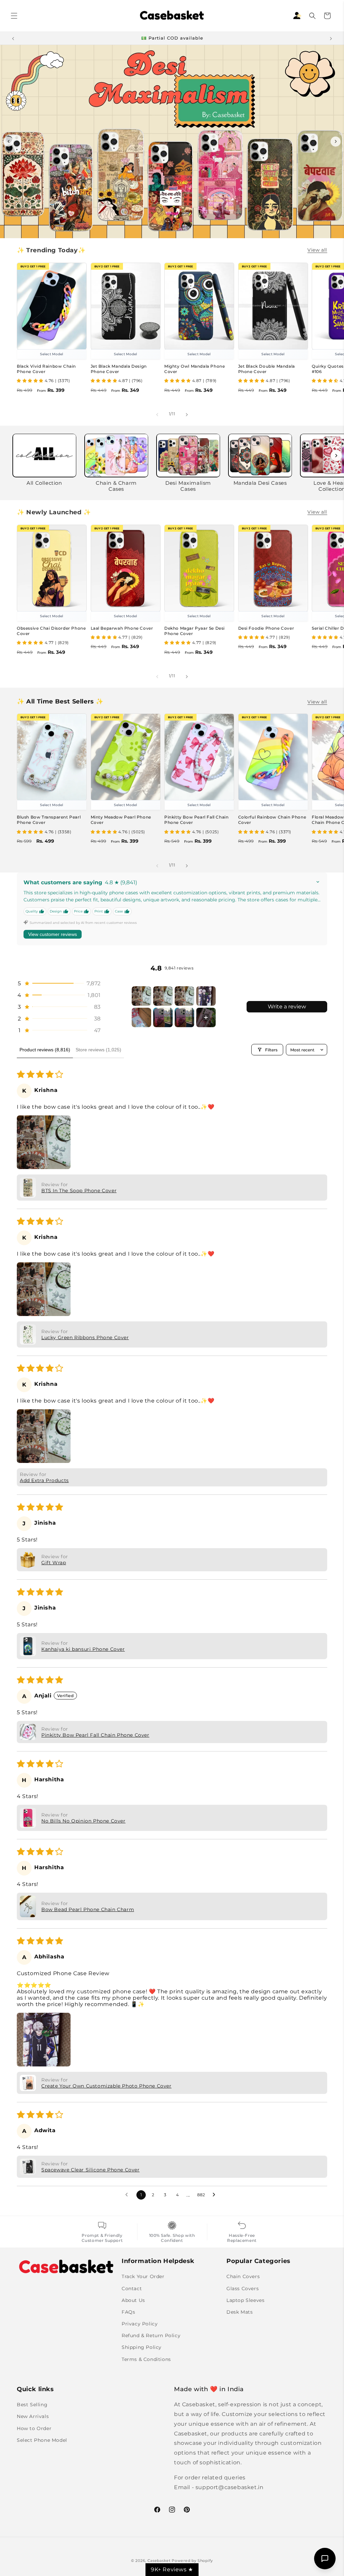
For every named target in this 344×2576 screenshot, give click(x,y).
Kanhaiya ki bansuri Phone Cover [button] (83, 1649)
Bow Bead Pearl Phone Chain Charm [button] (88, 1909)
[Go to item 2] (163, 996)
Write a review (287, 1007)
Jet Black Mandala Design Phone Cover (119, 369)
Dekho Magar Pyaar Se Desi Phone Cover (195, 631)
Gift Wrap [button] (54, 1563)
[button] (14, 16)
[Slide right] (187, 414)
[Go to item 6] (163, 1017)
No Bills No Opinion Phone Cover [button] (83, 1821)
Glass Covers (243, 2289)
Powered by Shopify (192, 2561)
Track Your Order (143, 2276)
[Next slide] (336, 142)
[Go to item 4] (206, 996)
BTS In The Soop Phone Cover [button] (79, 1191)
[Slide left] (157, 414)
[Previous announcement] (13, 38)
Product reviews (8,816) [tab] (45, 1050)
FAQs (128, 2312)
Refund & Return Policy (151, 2335)
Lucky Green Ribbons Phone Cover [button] (85, 1337)
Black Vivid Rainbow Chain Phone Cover (46, 369)
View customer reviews (53, 934)
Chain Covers (243, 2276)
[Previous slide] (8, 142)
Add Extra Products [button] (44, 1480)
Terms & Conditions (146, 2359)
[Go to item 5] (141, 1017)
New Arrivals (33, 2416)
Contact (132, 2289)
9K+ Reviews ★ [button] (172, 2569)
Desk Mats (240, 2312)
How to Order (34, 2428)
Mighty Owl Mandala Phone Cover (195, 369)
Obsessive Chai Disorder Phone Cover (51, 631)
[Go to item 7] (184, 1017)
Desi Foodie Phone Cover (266, 628)
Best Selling (32, 2405)
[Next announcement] (331, 38)
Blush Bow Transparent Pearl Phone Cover (49, 820)
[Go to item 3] (184, 996)
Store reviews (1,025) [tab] (98, 1050)
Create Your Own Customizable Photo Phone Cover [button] (106, 2086)
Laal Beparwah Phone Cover (122, 628)
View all (317, 250)
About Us (133, 2300)
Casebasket (159, 2561)
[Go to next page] (216, 2195)
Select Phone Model (42, 2440)
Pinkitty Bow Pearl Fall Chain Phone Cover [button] (95, 1735)
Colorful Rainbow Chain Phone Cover (272, 820)
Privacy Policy (140, 2324)
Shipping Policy (142, 2347)
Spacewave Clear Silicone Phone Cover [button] (91, 2170)
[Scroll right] (336, 456)
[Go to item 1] (141, 996)
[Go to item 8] (206, 1017)
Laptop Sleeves (245, 2300)
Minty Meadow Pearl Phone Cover (121, 820)
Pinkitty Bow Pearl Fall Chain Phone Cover (196, 820)
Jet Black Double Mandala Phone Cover (267, 369)
